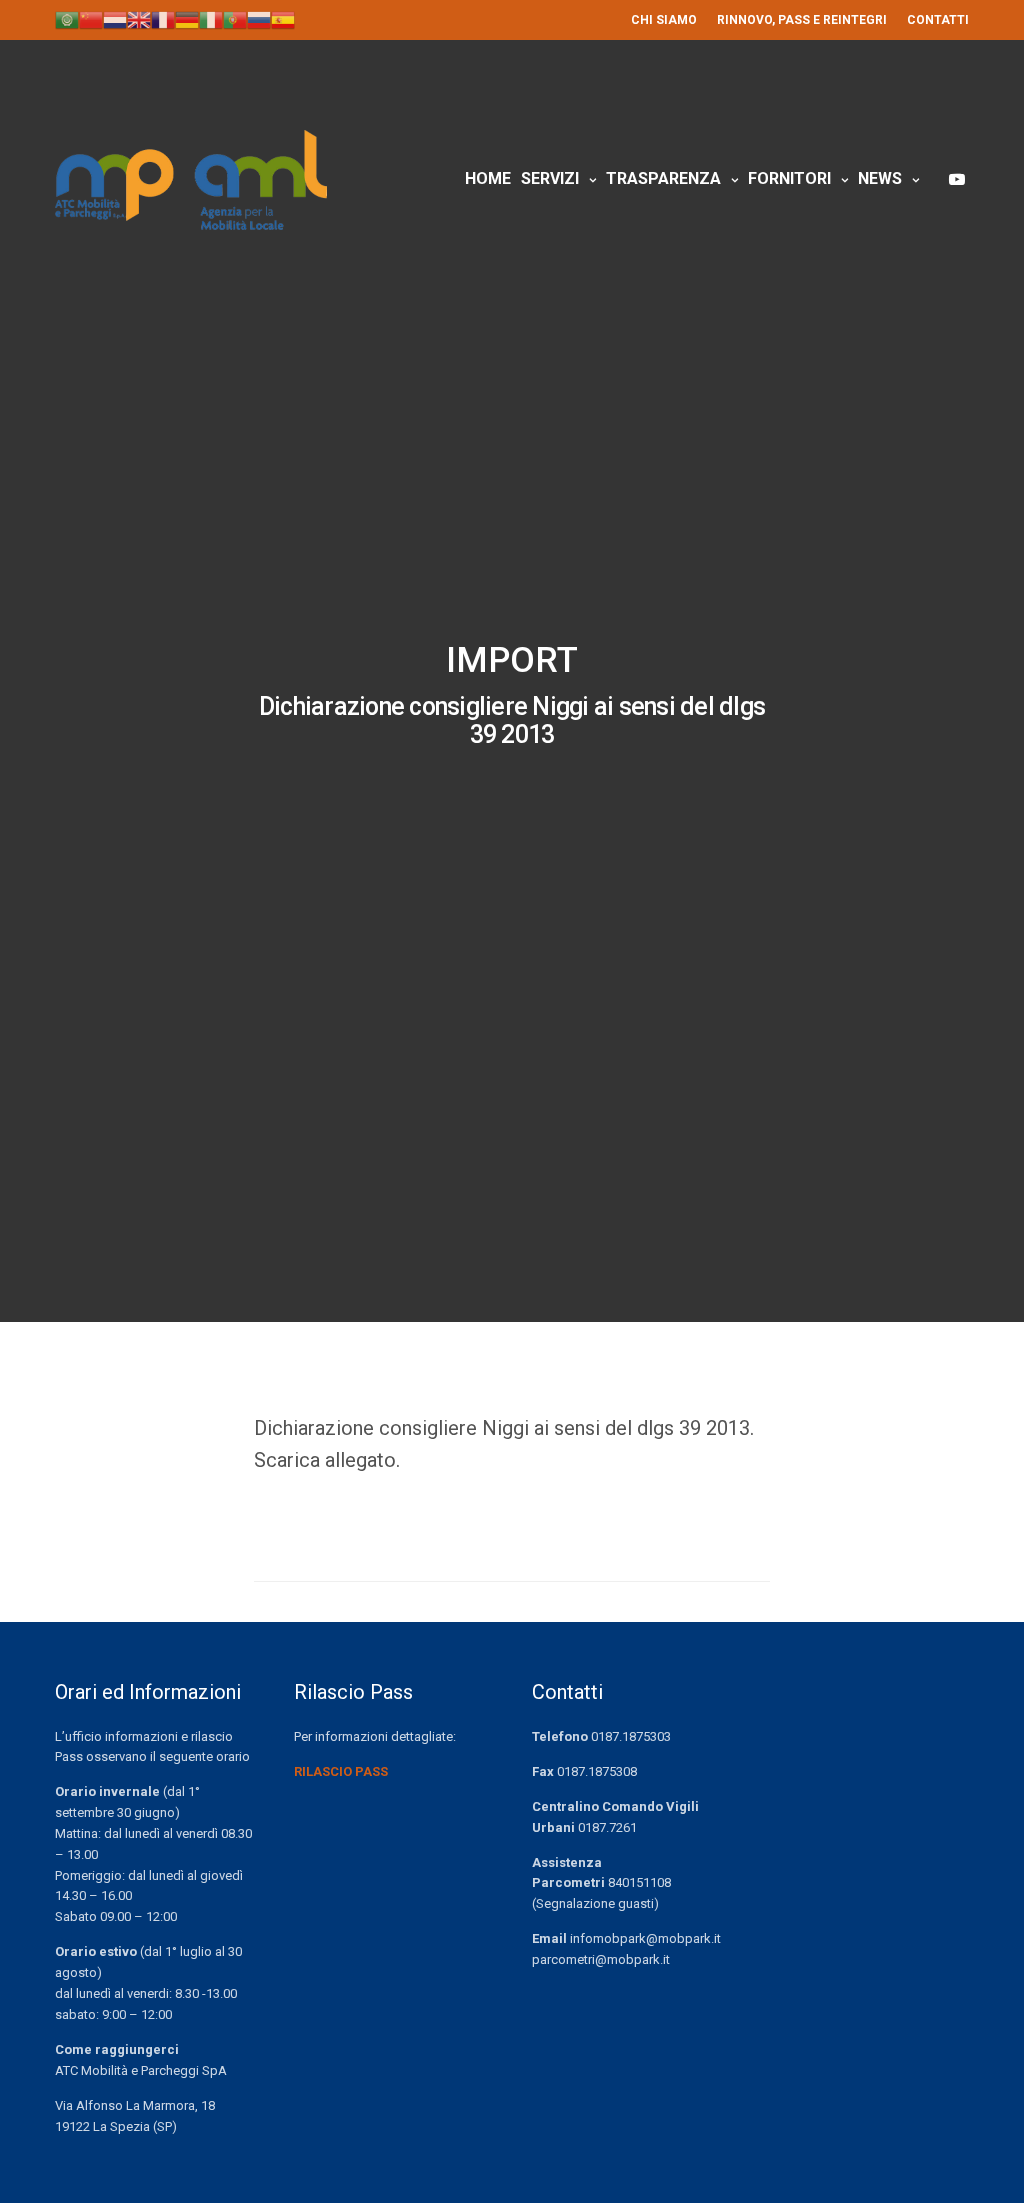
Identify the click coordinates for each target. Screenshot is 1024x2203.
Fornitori (789, 178)
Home (488, 178)
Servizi (550, 178)
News (880, 178)
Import (512, 660)
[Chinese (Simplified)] (91, 19)
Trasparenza (663, 178)
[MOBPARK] (191, 180)
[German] (187, 19)
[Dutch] (115, 19)
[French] (163, 19)
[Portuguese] (235, 19)
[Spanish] (283, 19)
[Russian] (259, 19)
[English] (139, 19)
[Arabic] (67, 19)
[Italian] (211, 19)
